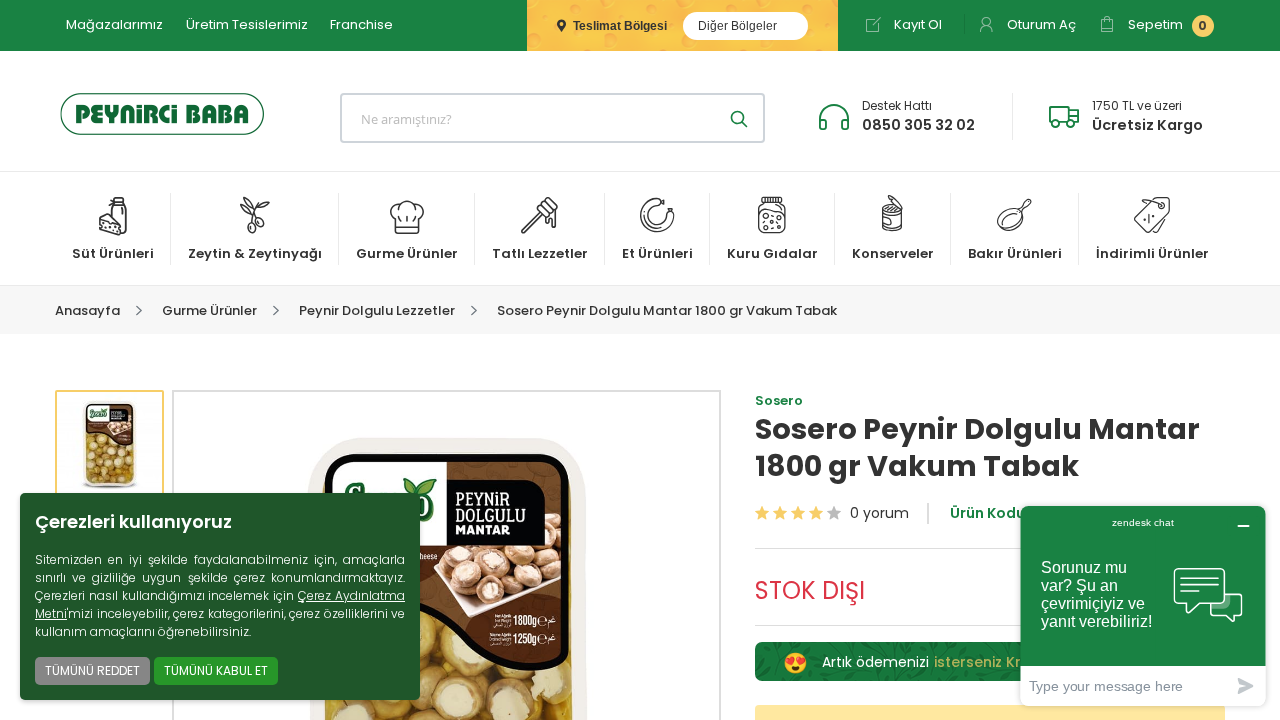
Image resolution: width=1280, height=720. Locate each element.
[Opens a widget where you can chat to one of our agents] (1143, 605)
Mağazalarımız (114, 24)
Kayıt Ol (916, 24)
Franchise (361, 24)
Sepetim (1166, 24)
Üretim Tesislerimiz (247, 24)
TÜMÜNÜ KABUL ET (216, 670)
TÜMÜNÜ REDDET (92, 670)
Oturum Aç (1040, 24)
